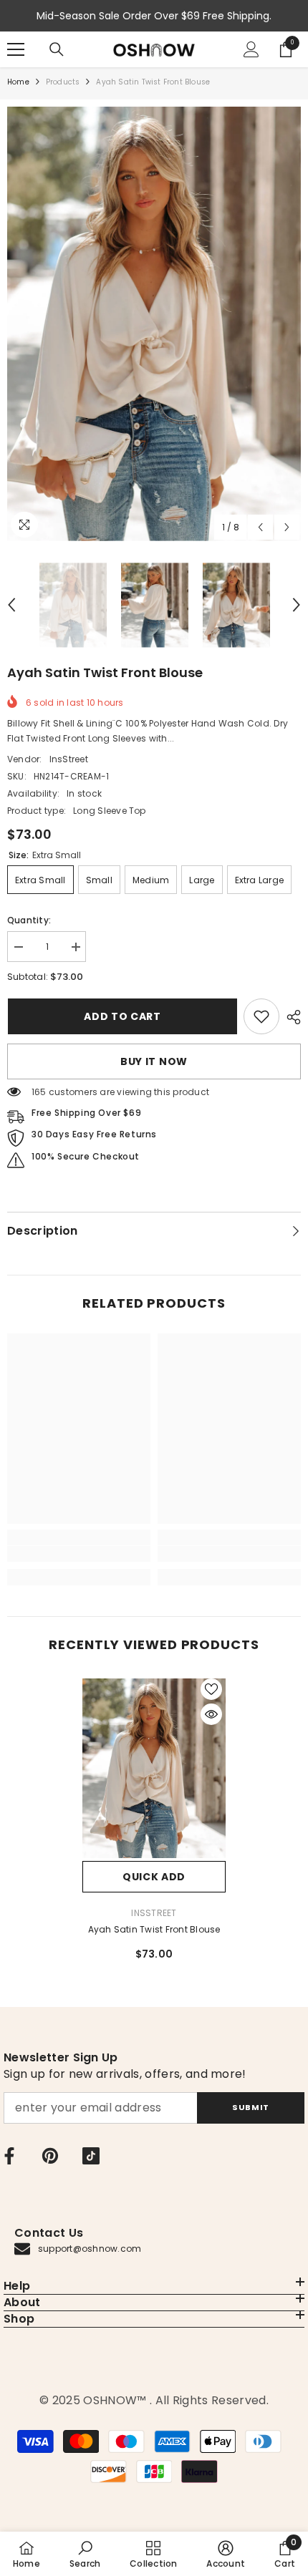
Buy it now (154, 1061)
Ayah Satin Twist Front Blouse (154, 1929)
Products (63, 82)
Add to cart (122, 1016)
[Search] (57, 49)
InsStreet (69, 759)
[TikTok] (91, 2156)
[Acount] (251, 49)
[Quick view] (211, 1714)
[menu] (16, 49)
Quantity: (29, 920)
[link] (261, 1016)
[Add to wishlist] (211, 1689)
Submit (250, 2107)
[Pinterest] (50, 2156)
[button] (260, 527)
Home (18, 82)
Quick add (154, 1877)
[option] (154, 324)
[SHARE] (290, 1017)
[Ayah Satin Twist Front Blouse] (154, 1768)
